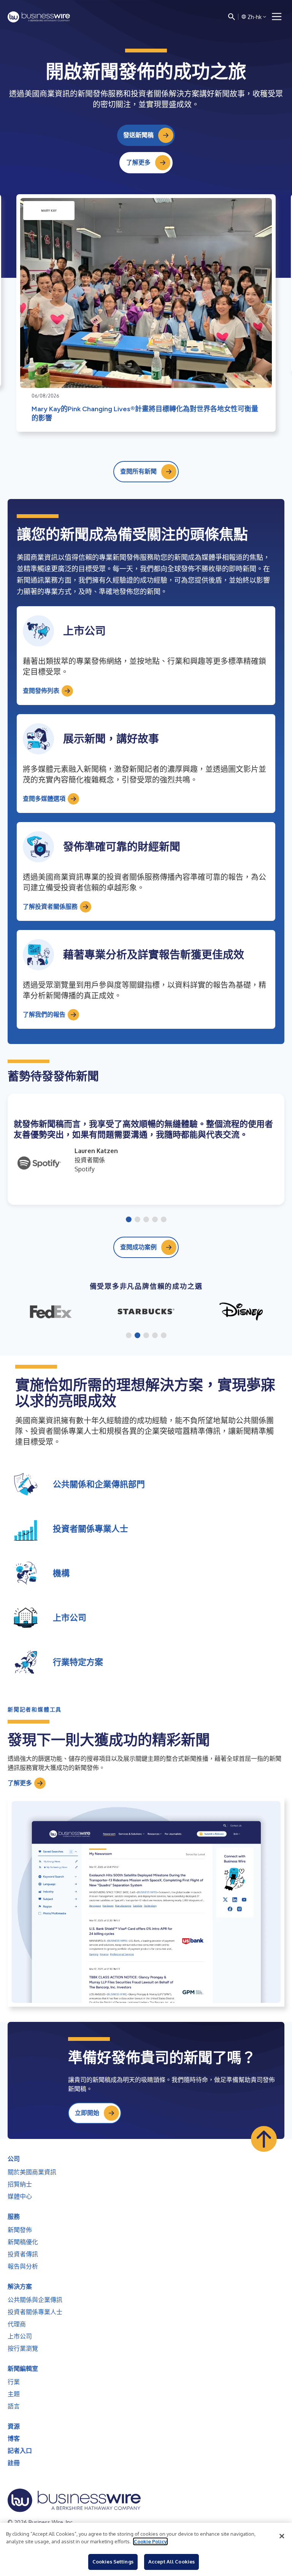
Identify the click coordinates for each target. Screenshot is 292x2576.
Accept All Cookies (171, 2562)
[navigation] (277, 17)
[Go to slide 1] (129, 1220)
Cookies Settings (113, 2562)
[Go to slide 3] (146, 1220)
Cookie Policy (150, 2541)
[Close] (282, 2536)
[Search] (232, 17)
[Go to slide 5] (164, 1220)
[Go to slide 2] (137, 1220)
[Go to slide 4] (155, 1220)
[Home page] (39, 17)
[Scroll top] (264, 2139)
